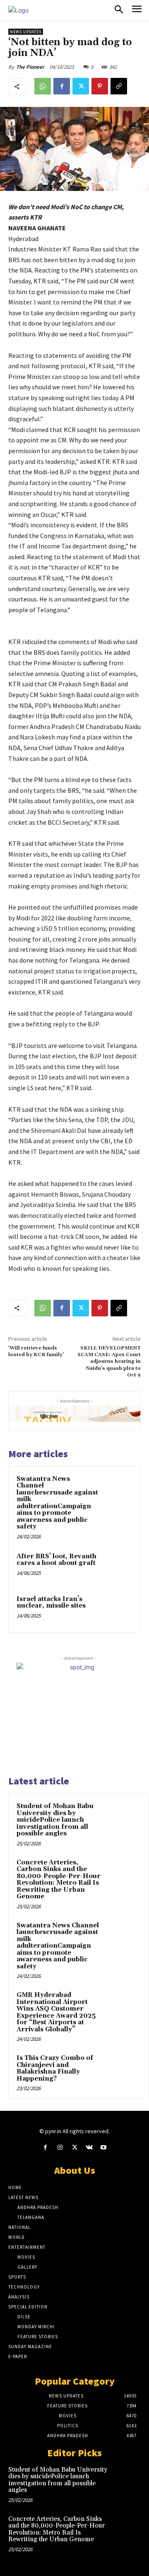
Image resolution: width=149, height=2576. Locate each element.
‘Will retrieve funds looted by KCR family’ (36, 1351)
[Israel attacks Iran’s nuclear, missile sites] (117, 1609)
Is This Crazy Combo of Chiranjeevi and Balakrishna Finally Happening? (55, 2068)
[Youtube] (104, 2147)
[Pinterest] (100, 86)
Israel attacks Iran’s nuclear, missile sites (51, 1603)
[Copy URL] (119, 86)
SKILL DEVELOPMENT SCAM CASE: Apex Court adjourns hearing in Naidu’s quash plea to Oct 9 (109, 1362)
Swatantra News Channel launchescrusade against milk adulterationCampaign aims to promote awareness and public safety (57, 1503)
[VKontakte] (89, 2147)
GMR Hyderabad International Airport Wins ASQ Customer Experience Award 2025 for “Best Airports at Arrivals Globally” (56, 2012)
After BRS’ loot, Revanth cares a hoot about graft (56, 1560)
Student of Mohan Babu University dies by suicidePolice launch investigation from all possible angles (55, 1820)
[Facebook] (62, 86)
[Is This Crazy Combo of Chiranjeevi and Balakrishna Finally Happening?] (125, 2069)
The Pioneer (30, 67)
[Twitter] (81, 86)
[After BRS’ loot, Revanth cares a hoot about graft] (117, 1567)
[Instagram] (60, 2147)
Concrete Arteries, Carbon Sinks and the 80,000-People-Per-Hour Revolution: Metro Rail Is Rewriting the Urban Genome (59, 1880)
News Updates (26, 32)
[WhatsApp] (43, 86)
